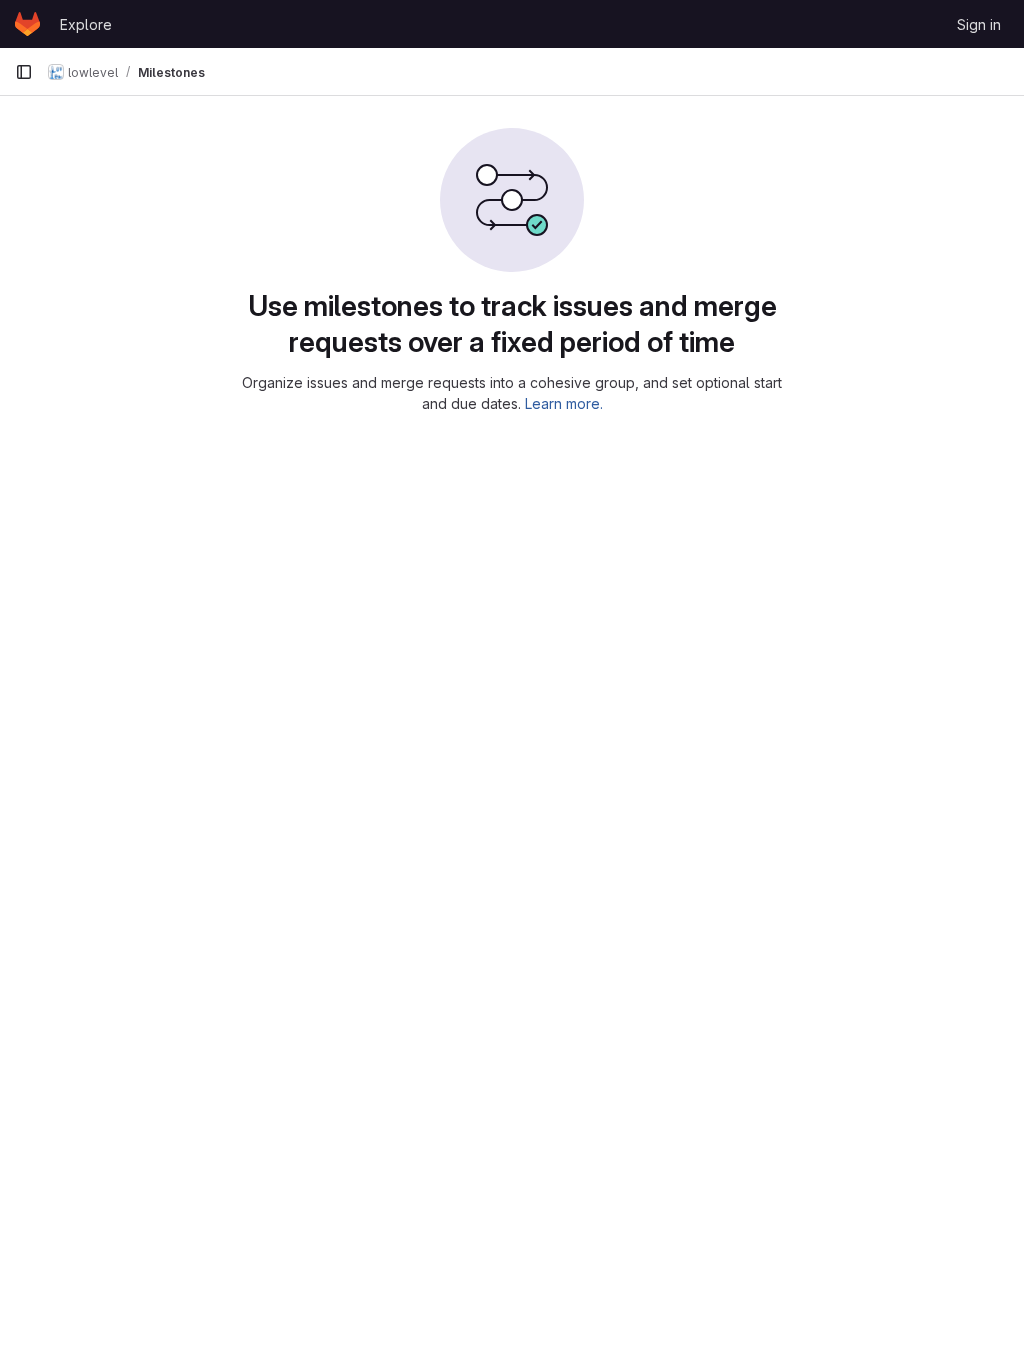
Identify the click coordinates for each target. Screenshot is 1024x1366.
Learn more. (564, 403)
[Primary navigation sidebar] (24, 72)
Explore (86, 24)
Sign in (979, 24)
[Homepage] (27, 24)
